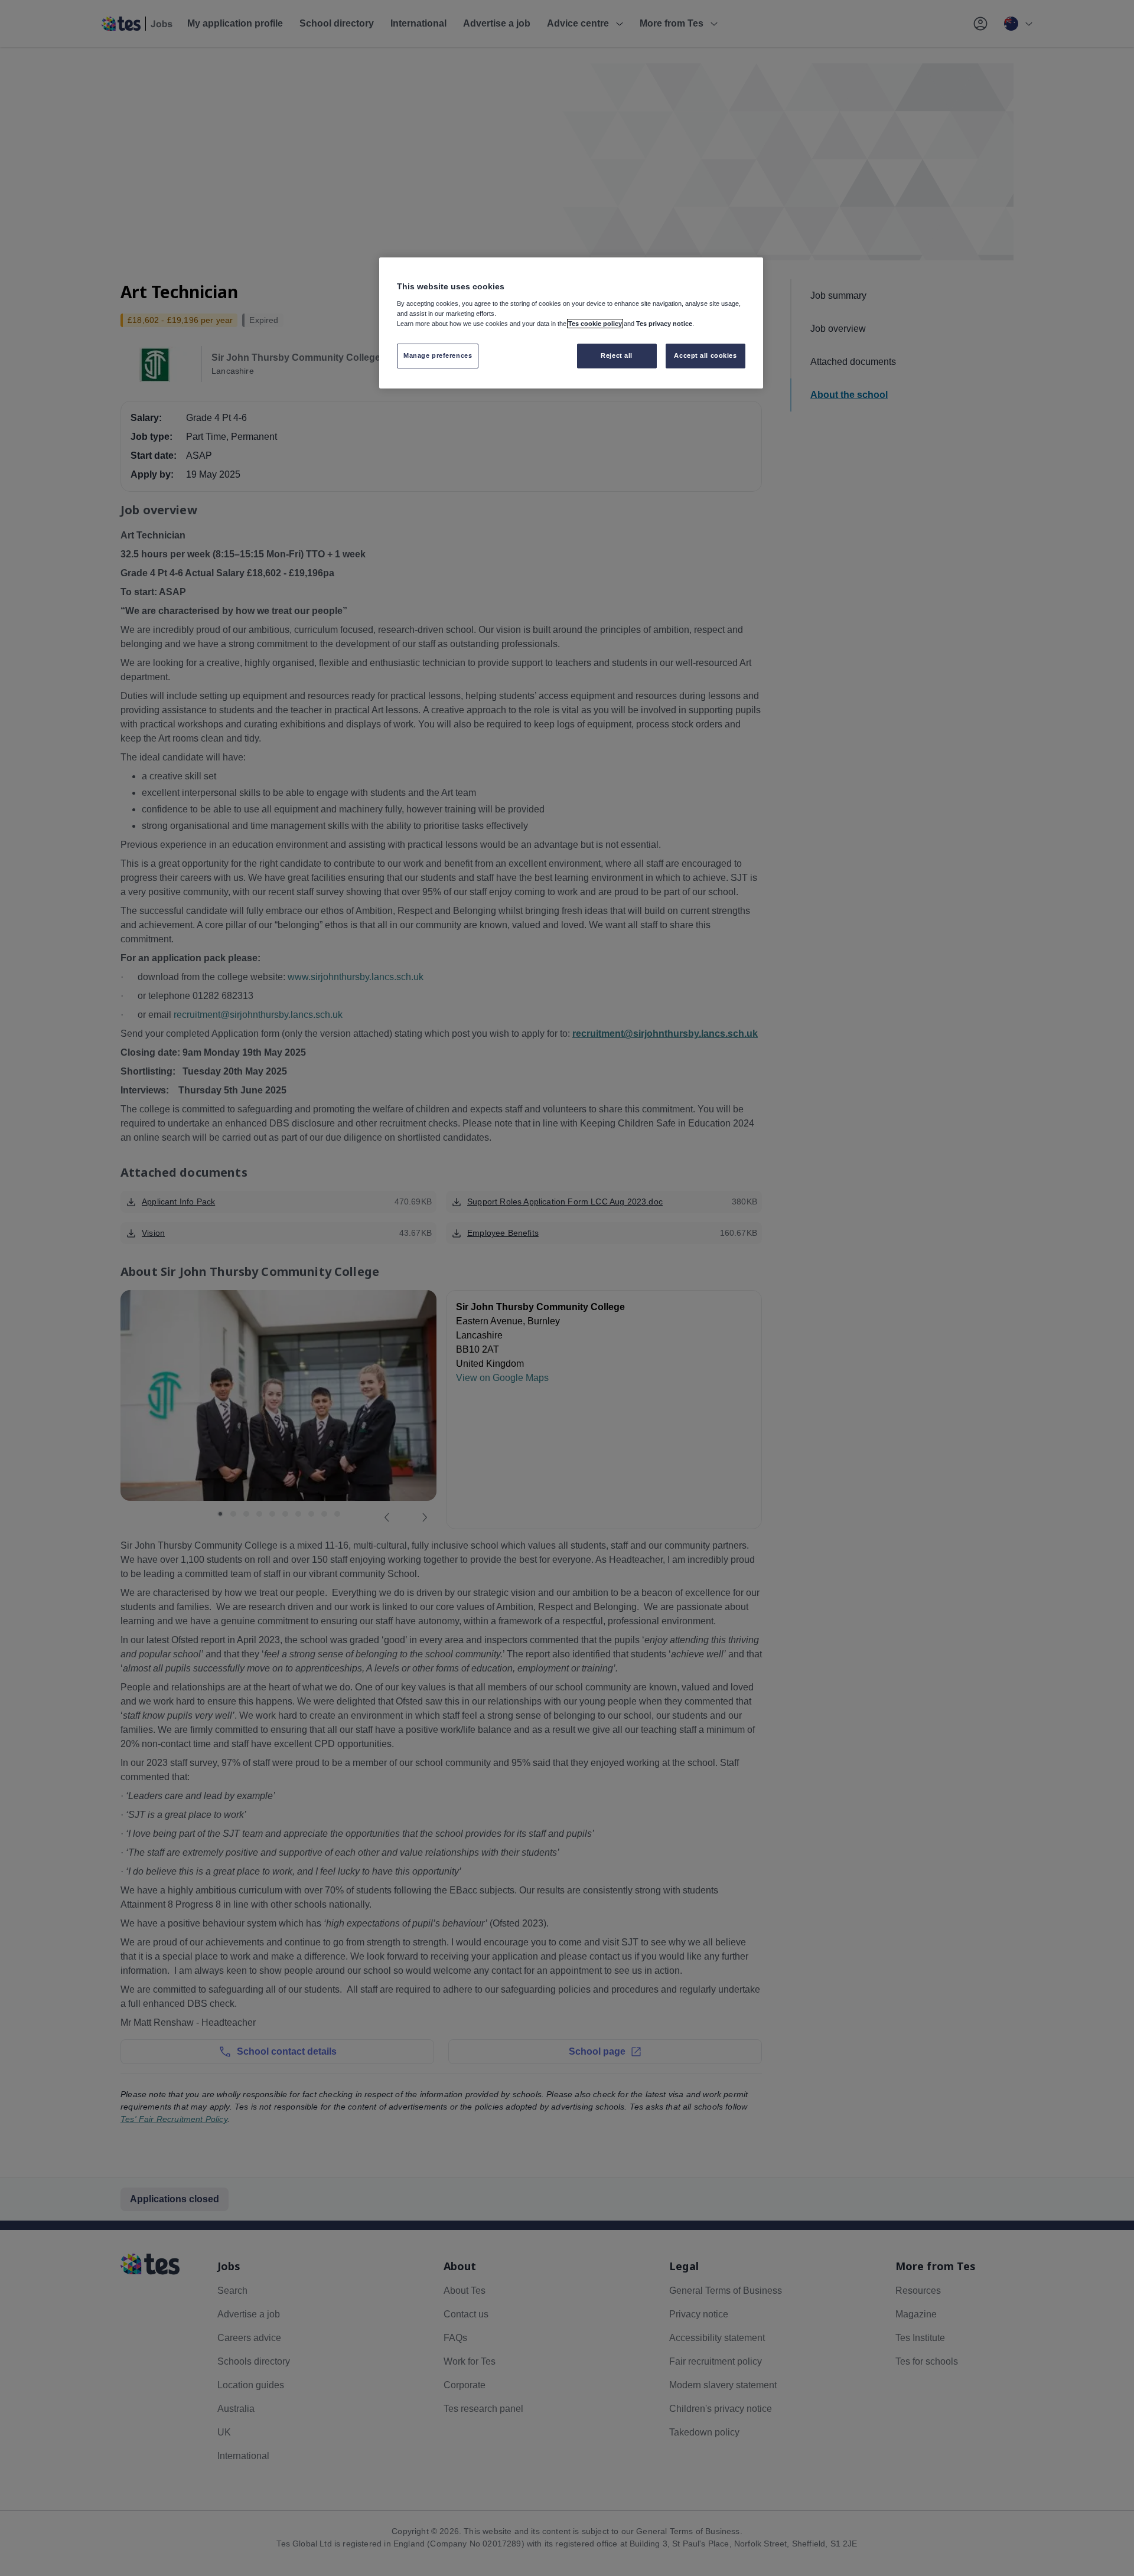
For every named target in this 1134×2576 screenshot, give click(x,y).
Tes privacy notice (664, 324)
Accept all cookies (705, 355)
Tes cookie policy (595, 324)
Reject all (617, 355)
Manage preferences (438, 355)
